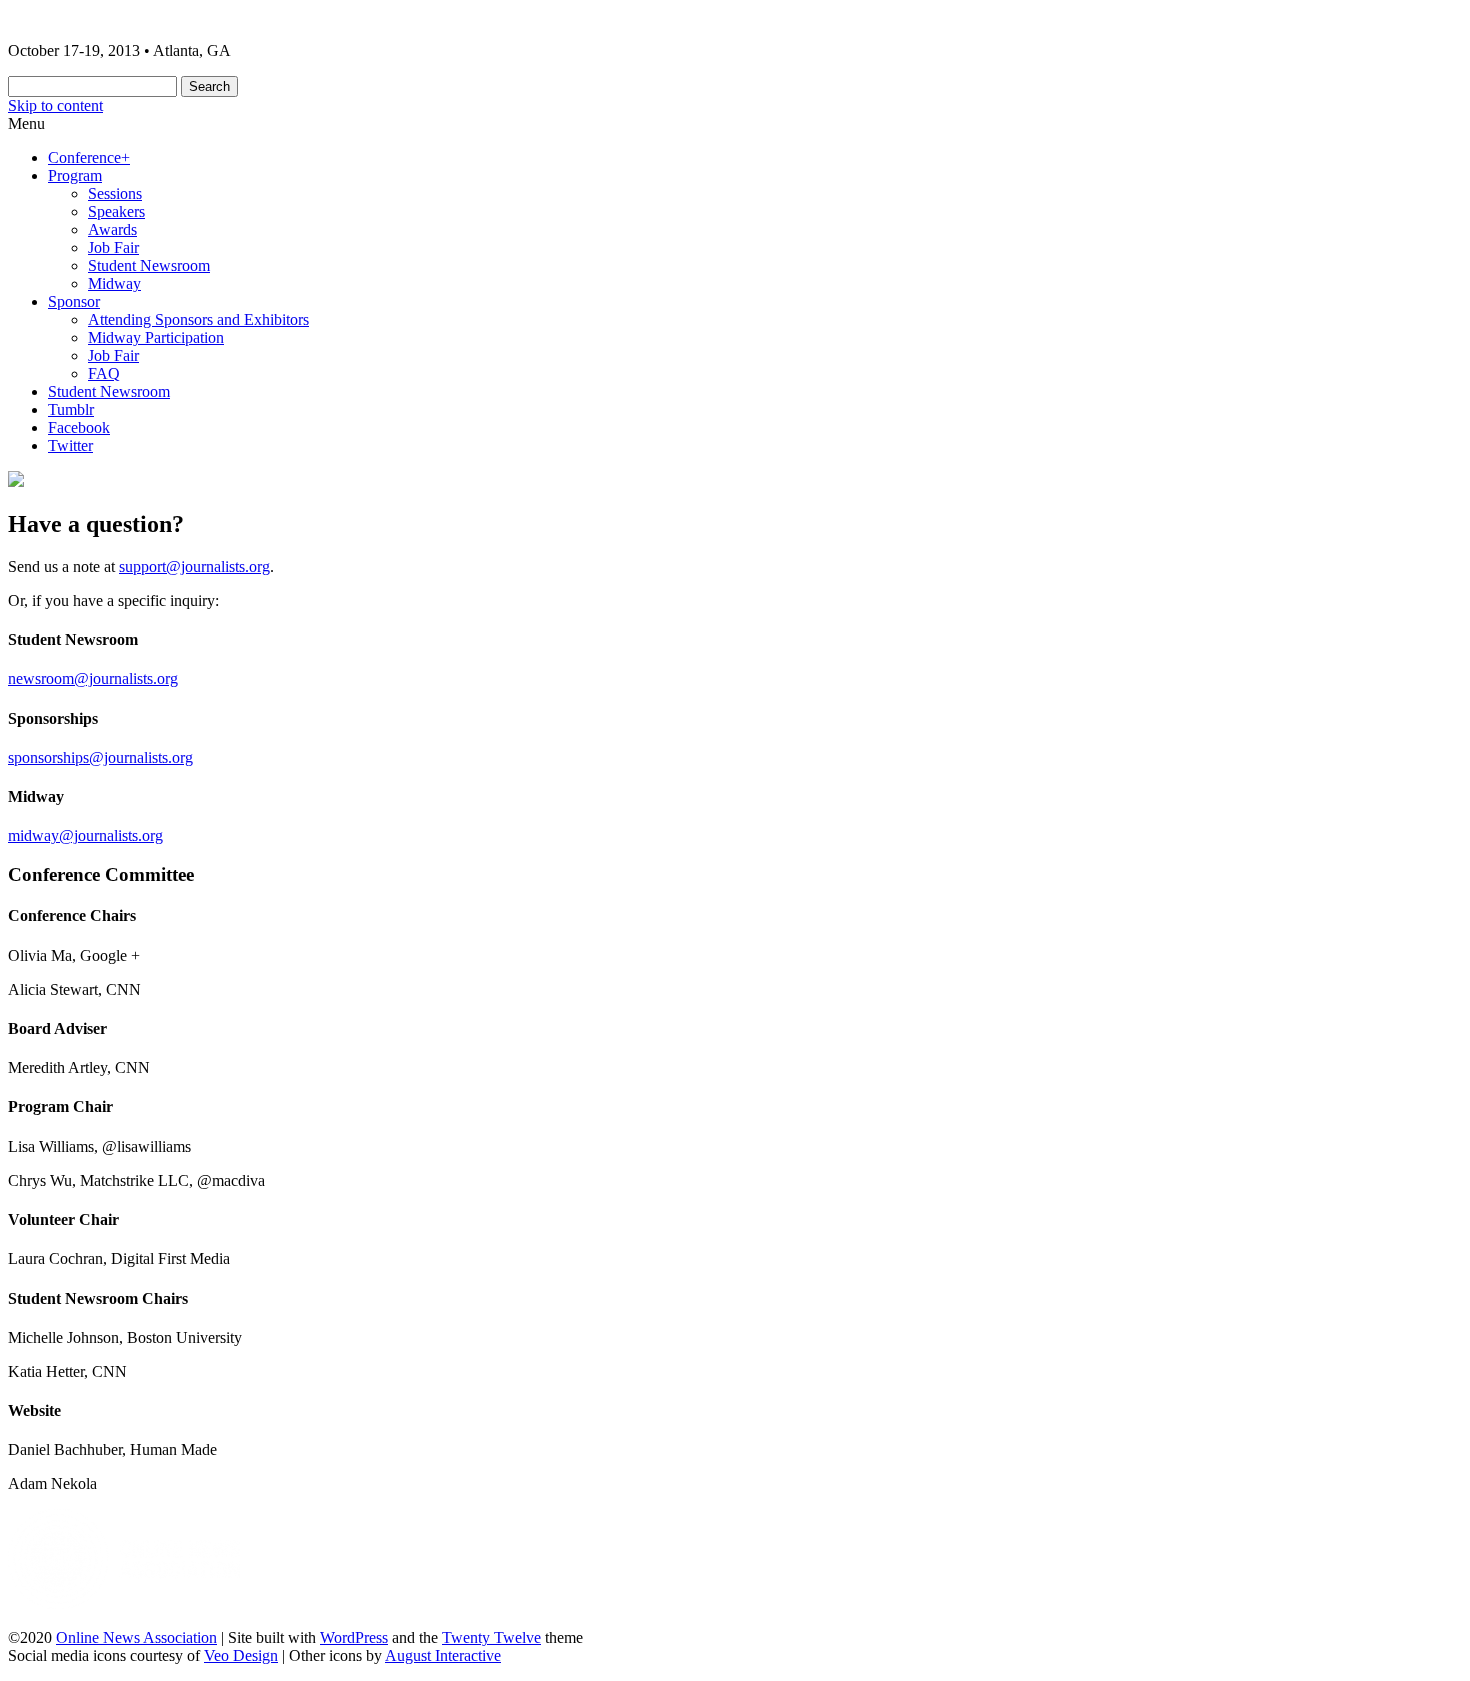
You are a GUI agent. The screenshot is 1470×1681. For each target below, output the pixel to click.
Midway (114, 283)
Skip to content (55, 105)
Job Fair (113, 247)
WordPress (354, 1637)
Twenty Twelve (491, 1637)
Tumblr (71, 409)
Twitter (70, 445)
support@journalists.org (194, 566)
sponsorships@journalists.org (100, 757)
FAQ (104, 373)
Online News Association (136, 1637)
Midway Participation (156, 337)
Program (75, 175)
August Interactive (443, 1655)
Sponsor (74, 301)
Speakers (116, 211)
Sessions (115, 193)
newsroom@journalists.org (93, 678)
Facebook (79, 427)
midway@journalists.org (85, 835)
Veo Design (241, 1655)
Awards (112, 229)
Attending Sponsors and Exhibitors (198, 319)
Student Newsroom (149, 265)
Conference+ (89, 157)
